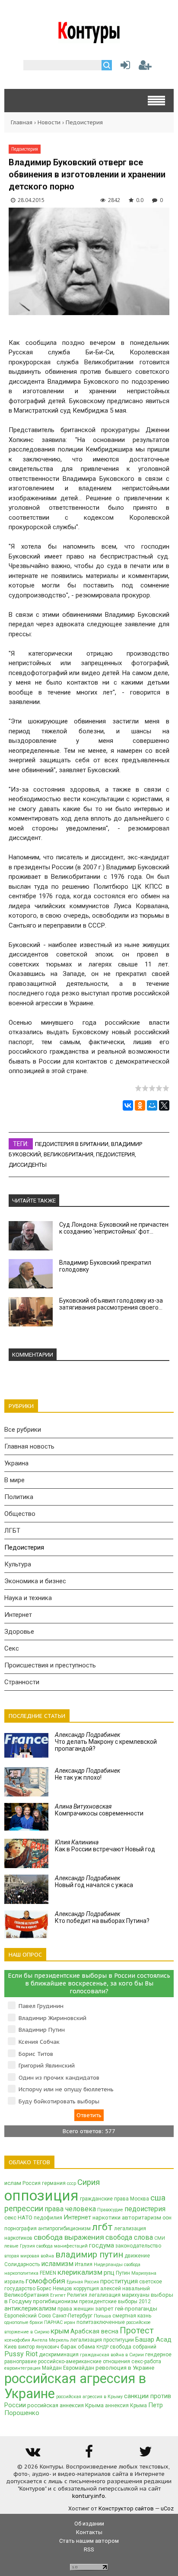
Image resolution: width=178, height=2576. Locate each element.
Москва (140, 2199)
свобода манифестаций (62, 2246)
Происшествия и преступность (50, 1665)
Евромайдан (79, 2368)
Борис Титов (36, 2054)
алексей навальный (125, 2289)
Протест (137, 2330)
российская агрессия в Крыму (89, 2397)
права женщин (76, 2309)
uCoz (167, 2508)
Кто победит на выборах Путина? (102, 1917)
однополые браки (24, 2322)
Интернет (18, 1615)
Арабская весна (94, 2331)
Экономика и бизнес (35, 1581)
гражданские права (104, 2199)
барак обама (78, 2347)
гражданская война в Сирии (112, 2355)
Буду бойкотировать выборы (59, 2101)
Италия (84, 2264)
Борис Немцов (54, 2289)
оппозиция (41, 2196)
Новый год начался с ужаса (94, 1881)
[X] (164, 1105)
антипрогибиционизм (64, 2229)
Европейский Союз (28, 2316)
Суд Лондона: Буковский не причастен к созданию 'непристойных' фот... (114, 1228)
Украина (16, 1463)
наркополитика (21, 2273)
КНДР (102, 2347)
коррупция (86, 2289)
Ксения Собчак (39, 2042)
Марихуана (144, 2273)
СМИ (160, 2238)
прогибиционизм (55, 2301)
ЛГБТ (12, 1531)
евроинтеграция (22, 2368)
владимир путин (89, 2254)
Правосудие (110, 2210)
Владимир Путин (42, 2030)
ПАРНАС (53, 2322)
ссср (72, 2183)
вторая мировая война (29, 2256)
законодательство (138, 2246)
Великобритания (68, 1154)
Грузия (27, 2246)
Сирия (89, 2182)
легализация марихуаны (119, 2295)
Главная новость (29, 1446)
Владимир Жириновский (52, 2018)
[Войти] (124, 67)
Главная (22, 122)
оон (167, 2218)
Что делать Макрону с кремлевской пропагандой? (106, 1742)
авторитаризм (141, 2218)
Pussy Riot (21, 2354)
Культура (18, 1564)
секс (10, 2218)
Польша (102, 2316)
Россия (32, 2183)
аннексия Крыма (126, 2406)
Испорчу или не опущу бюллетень (66, 2089)
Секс (12, 1648)
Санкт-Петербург (72, 2316)
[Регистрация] (145, 67)
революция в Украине (125, 2368)
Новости (49, 122)
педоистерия (115, 1154)
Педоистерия (84, 122)
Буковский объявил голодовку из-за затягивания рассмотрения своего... (111, 1304)
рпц (109, 2273)
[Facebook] (89, 2454)
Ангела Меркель (50, 2340)
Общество (20, 1514)
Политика (19, 1497)
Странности (22, 1682)
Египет (58, 2295)
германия (54, 2183)
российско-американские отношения (84, 2361)
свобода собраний (133, 2347)
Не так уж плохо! (87, 1774)
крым (60, 2331)
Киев (11, 2347)
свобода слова (129, 2237)
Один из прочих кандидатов (59, 2078)
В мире (14, 1480)
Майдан (52, 2368)
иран (70, 2322)
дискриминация (59, 2355)
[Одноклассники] (140, 1105)
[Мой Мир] (152, 1105)
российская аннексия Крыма (65, 2405)
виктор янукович (39, 2347)
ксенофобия (17, 2340)
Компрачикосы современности (99, 1810)
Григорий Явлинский (47, 2066)
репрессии (24, 2209)
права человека (70, 2209)
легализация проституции (102, 2340)
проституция (119, 2281)
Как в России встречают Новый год (105, 1846)
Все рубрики (23, 1430)
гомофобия (45, 2281)
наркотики (106, 2218)
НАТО (25, 2218)
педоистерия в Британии (72, 1144)
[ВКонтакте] (128, 1105)
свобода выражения (69, 2237)
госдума (102, 2245)
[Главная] (89, 40)
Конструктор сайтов (126, 2508)
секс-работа (146, 2361)
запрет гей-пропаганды (126, 2309)
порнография (21, 2229)
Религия (77, 2295)
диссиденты (28, 1165)
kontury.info (89, 2496)
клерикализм (80, 2272)
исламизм (57, 2264)
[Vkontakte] (32, 2454)
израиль (14, 2282)
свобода (132, 2265)
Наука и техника (28, 1598)
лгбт (102, 2227)
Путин (123, 2273)
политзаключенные (101, 2322)
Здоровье (19, 1632)
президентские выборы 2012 (115, 2301)
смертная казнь (132, 2316)
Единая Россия (83, 2282)
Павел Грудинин (41, 2006)
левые (11, 2246)
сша (158, 2198)
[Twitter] (146, 2454)
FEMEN (48, 2273)
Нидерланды (108, 2265)
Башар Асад (153, 2339)
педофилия (48, 2218)
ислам (13, 2183)
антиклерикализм (30, 2308)
